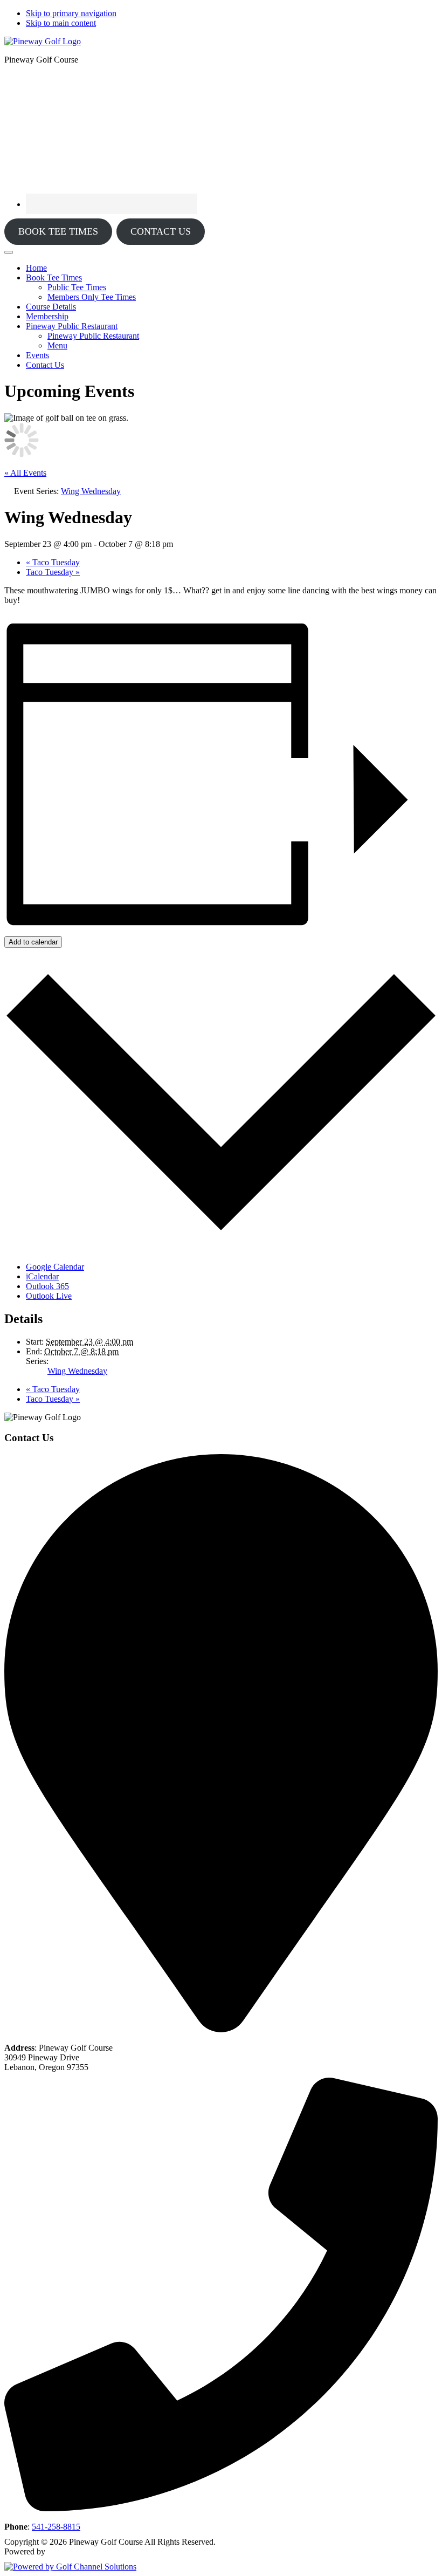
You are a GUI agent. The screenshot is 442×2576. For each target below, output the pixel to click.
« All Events (25, 473)
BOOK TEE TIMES (58, 231)
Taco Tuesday (53, 562)
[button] (54, 278)
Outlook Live (49, 1296)
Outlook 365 (47, 1286)
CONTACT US (161, 231)
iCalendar (42, 1276)
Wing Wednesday (77, 1371)
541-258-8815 (56, 2527)
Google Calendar (55, 1267)
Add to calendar (33, 942)
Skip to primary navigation (71, 13)
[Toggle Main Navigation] (9, 252)
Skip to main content (61, 23)
